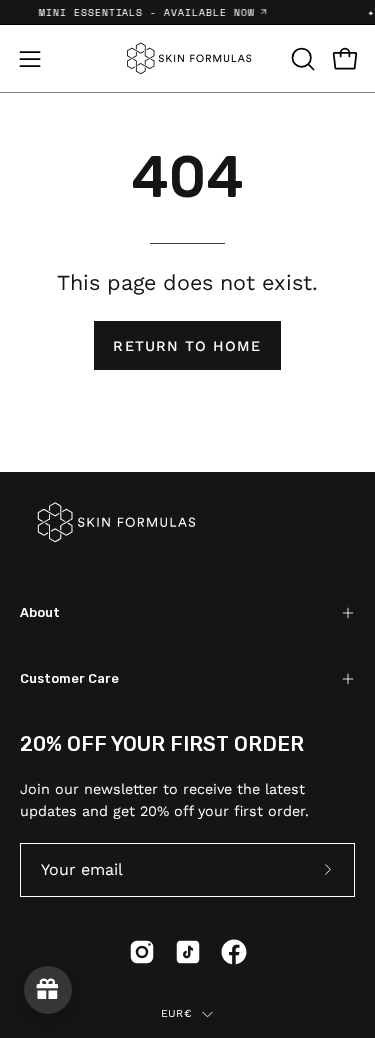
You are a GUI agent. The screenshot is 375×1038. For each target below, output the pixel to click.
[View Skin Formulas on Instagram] (142, 952)
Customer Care (69, 678)
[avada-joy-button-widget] (48, 990)
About (40, 612)
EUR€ (176, 1013)
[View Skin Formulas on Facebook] (234, 952)
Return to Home (187, 346)
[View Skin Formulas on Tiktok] (188, 952)
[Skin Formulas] (188, 58)
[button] (301, 59)
